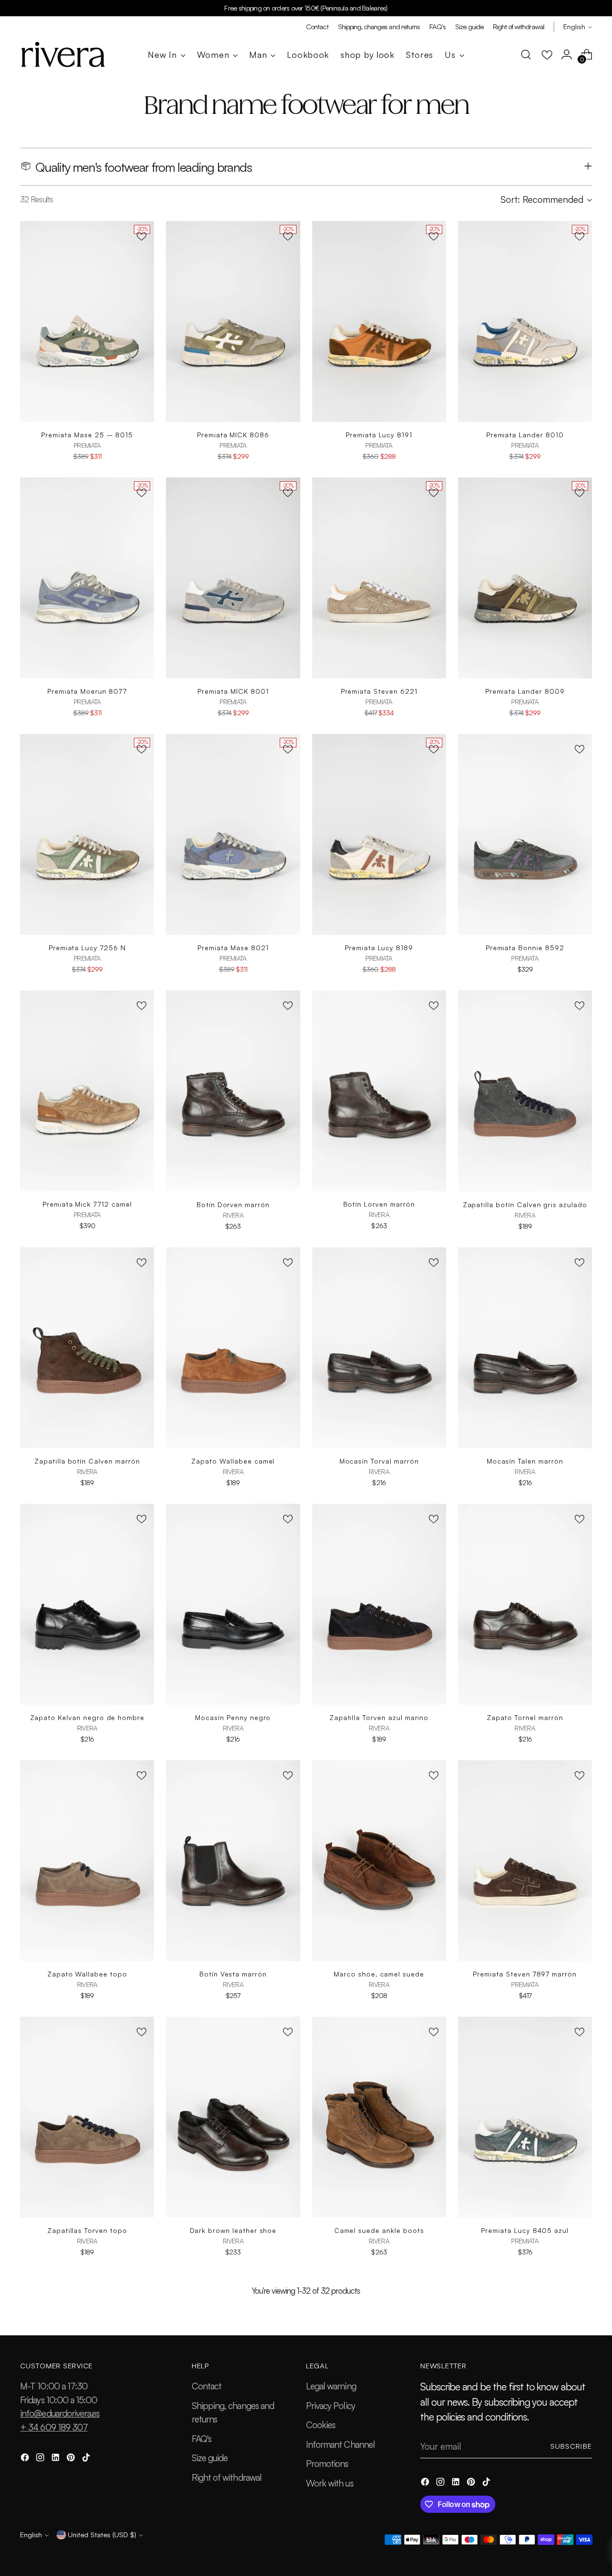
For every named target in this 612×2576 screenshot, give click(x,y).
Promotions (327, 2464)
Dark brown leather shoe (233, 2230)
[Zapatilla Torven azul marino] (379, 1604)
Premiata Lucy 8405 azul (525, 2230)
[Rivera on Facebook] (26, 2459)
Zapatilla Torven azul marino (379, 1717)
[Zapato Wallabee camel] (233, 1348)
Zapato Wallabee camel (233, 1461)
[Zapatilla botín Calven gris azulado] (525, 1091)
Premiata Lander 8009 (525, 691)
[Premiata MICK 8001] (233, 578)
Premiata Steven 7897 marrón (525, 1974)
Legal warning (331, 2386)
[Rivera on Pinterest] (72, 2459)
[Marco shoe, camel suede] (379, 1861)
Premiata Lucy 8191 (379, 435)
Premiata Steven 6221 (379, 691)
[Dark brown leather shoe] (233, 2117)
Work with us (330, 2483)
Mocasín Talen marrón (525, 1461)
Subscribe (571, 2446)
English (574, 27)
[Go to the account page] (567, 55)
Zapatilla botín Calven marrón (87, 1461)
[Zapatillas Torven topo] (87, 2117)
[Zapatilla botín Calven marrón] (87, 1348)
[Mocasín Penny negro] (233, 1604)
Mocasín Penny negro (233, 1717)
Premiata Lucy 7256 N (87, 948)
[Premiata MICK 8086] (233, 322)
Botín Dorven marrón (233, 1205)
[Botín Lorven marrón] (379, 1091)
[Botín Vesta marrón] (233, 1861)
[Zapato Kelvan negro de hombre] (87, 1604)
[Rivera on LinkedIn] (56, 2459)
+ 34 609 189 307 (54, 2427)
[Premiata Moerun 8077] (87, 578)
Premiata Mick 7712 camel (87, 1204)
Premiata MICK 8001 (233, 691)
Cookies (321, 2425)
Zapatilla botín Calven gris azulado (525, 1205)
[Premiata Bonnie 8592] (525, 834)
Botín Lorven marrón (379, 1204)
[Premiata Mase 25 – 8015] (87, 322)
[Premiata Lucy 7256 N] (87, 834)
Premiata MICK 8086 (233, 435)
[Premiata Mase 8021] (233, 834)
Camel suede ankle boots (379, 2230)
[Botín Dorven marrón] (233, 1091)
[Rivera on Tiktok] (87, 2459)
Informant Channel (340, 2444)
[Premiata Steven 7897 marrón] (525, 1861)
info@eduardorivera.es (60, 2413)
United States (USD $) (102, 2535)
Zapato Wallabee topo (87, 1974)
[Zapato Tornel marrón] (525, 1604)
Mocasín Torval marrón (379, 1461)
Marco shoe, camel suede (379, 1974)
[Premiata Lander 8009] (525, 578)
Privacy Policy (331, 2406)
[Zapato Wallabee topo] (87, 1861)
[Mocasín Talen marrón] (525, 1348)
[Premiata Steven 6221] (379, 578)
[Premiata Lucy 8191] (379, 322)
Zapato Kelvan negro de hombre (87, 1717)
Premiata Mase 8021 (233, 948)
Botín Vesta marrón (233, 1974)
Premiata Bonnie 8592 (525, 948)
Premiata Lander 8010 (525, 435)
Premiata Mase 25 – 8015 (87, 435)
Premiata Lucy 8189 (379, 948)
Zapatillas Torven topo (87, 2230)
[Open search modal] (526, 55)
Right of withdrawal (227, 2477)
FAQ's (202, 2439)
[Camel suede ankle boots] (379, 2117)
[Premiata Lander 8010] (525, 322)
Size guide (210, 2458)
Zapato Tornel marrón (525, 1717)
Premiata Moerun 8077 (87, 691)
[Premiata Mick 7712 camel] (87, 1091)
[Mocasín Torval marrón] (379, 1348)
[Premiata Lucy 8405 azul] (525, 2117)
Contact (207, 2386)
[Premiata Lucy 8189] (379, 834)
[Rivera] (63, 55)
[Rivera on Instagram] (41, 2459)
